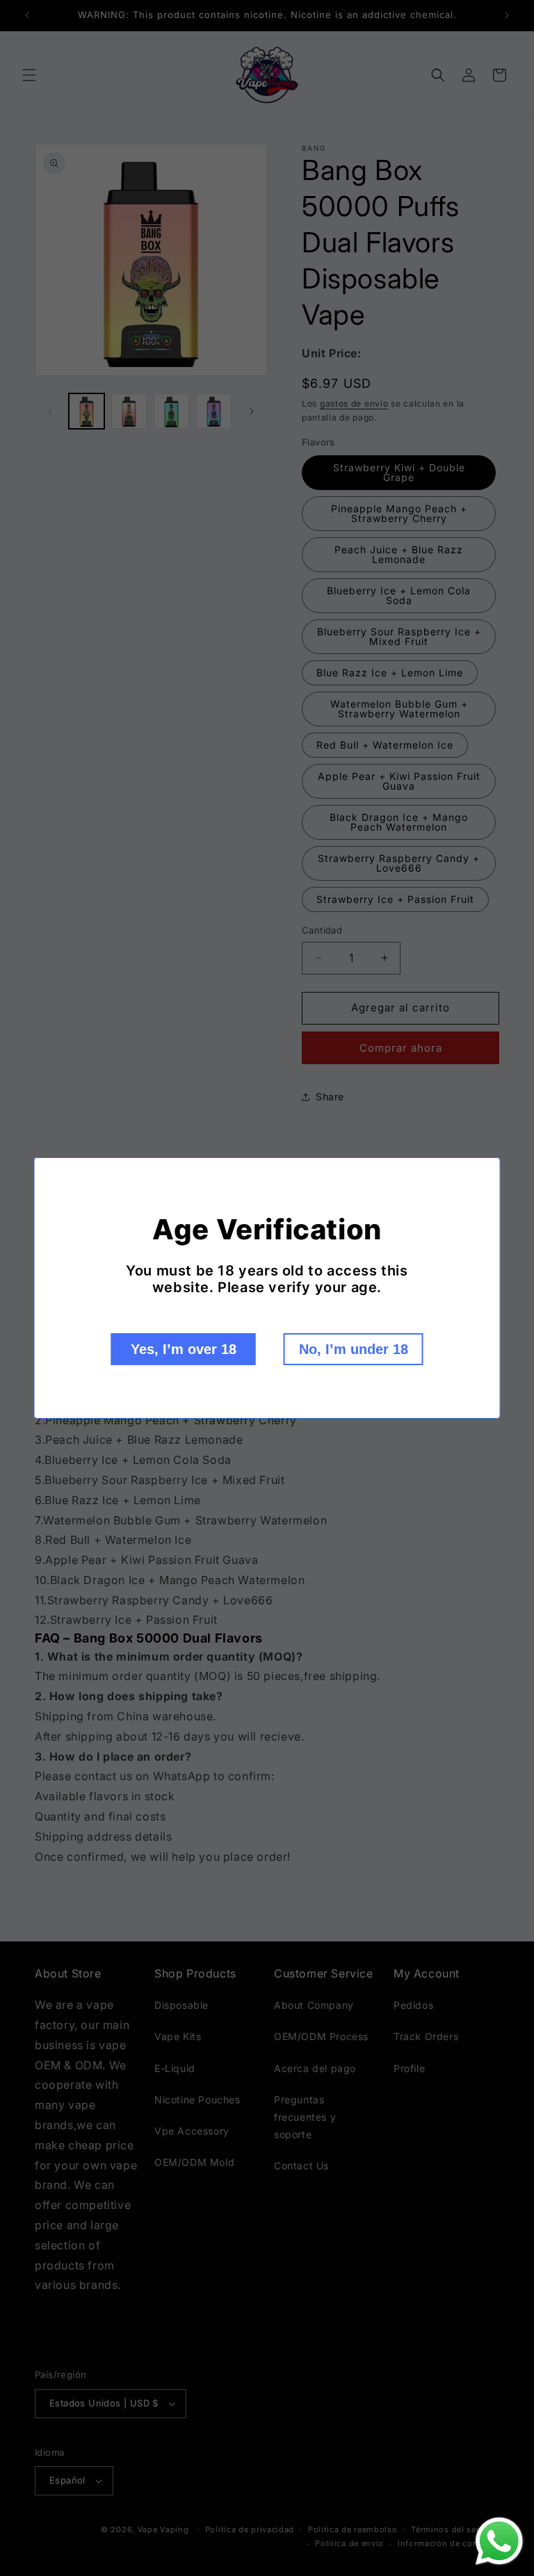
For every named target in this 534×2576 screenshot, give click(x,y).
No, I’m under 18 (354, 1349)
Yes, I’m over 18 (184, 1349)
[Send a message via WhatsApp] (499, 2541)
